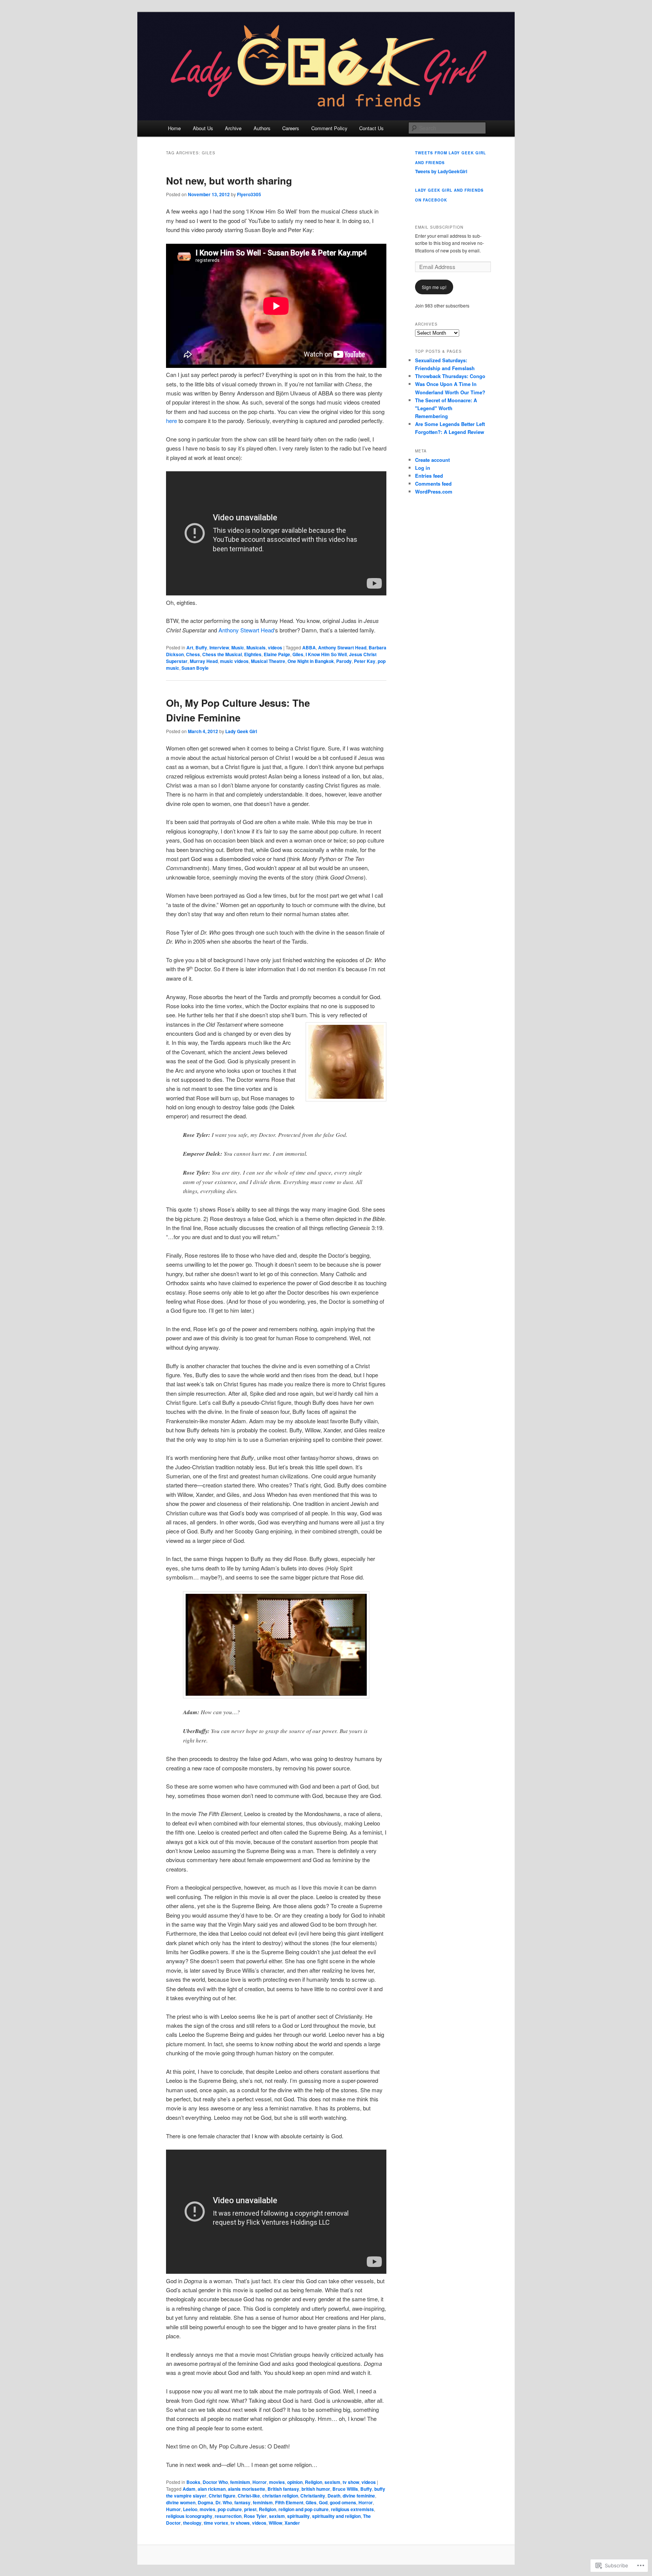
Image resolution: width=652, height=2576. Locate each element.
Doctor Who (215, 2482)
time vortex (216, 2523)
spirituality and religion (336, 2516)
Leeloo (190, 2509)
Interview (219, 647)
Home (174, 128)
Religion (314, 2482)
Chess (193, 654)
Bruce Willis (345, 2489)
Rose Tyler (255, 2516)
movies (277, 2482)
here (171, 421)
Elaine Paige (277, 654)
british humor (316, 2489)
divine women (181, 2502)
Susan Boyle (195, 668)
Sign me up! (434, 287)
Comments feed (433, 484)
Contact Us (371, 128)
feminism (240, 2482)
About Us (203, 128)
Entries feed (429, 476)
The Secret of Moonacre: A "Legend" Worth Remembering (446, 408)
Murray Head (204, 661)
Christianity (313, 2496)
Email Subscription (439, 227)
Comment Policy (329, 128)
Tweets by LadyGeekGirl (441, 171)
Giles (298, 654)
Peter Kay (365, 661)
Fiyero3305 (249, 194)
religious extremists (352, 2509)
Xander (292, 2523)
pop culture (230, 2509)
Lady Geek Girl (241, 731)
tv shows (240, 2523)
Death (334, 2496)
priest (250, 2509)
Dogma (205, 2502)
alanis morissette (247, 2489)
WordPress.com (434, 491)
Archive (233, 128)
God (323, 2502)
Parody (344, 661)
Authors (262, 128)
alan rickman (212, 2489)
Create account (432, 460)
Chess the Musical (222, 654)
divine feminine (359, 2496)
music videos (234, 661)
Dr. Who (224, 2502)
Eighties (253, 654)
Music (238, 647)
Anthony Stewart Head (246, 630)
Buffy (201, 647)
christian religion (280, 2496)
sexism (332, 2482)
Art (190, 647)
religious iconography (189, 2516)
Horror (260, 2482)
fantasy (242, 2502)
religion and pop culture (304, 2509)
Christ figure (222, 2496)
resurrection (228, 2516)
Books (193, 2482)
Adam (189, 2489)
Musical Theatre (268, 661)
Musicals (256, 647)
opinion (295, 2482)
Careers (291, 128)
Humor (173, 2509)
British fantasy (283, 2489)
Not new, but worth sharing (229, 181)
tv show (351, 2482)
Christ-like (249, 2496)
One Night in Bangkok (311, 661)
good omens (343, 2502)
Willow (275, 2523)
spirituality (298, 2516)
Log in (423, 468)
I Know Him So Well (326, 654)
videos (275, 647)
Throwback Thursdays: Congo (450, 376)
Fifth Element (289, 2502)
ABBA (309, 647)
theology (192, 2523)
